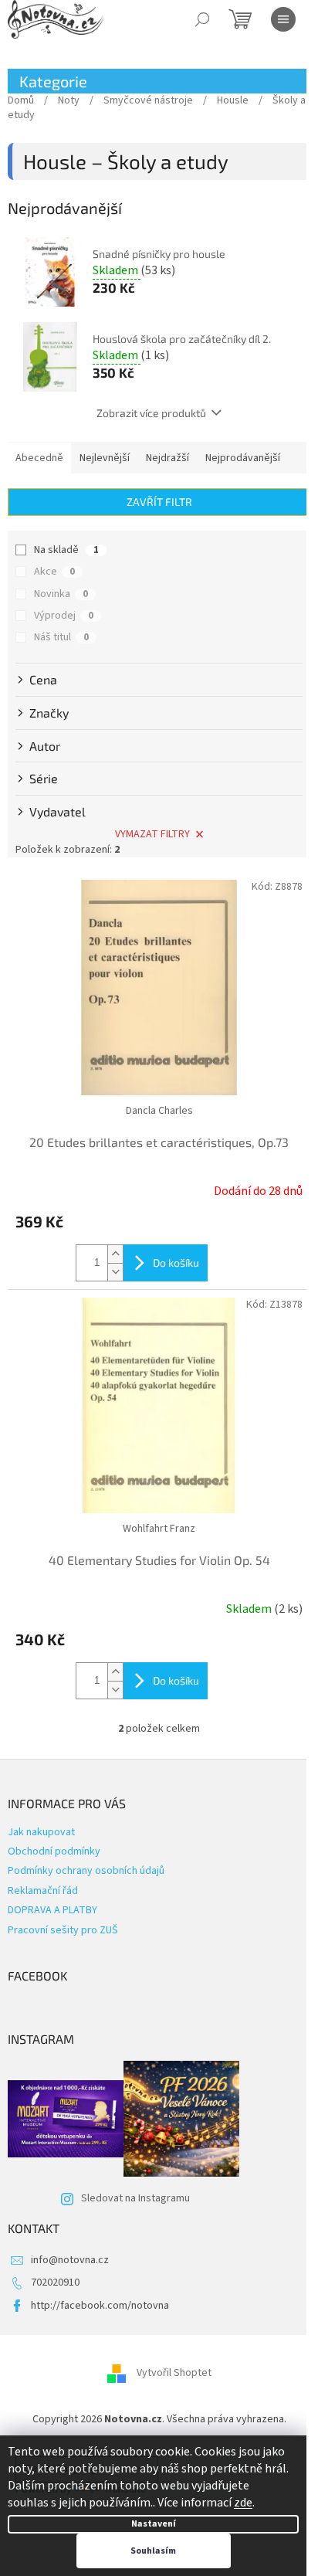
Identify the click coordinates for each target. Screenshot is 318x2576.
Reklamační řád (43, 1891)
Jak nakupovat (41, 1832)
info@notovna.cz (70, 2260)
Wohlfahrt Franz (159, 1529)
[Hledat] (202, 19)
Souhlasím (153, 2551)
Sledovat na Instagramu (135, 2198)
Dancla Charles (159, 1111)
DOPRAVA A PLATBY (52, 1910)
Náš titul (61, 637)
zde (243, 2503)
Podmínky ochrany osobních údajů (86, 1871)
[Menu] (283, 19)
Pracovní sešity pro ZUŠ (63, 1930)
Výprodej (64, 616)
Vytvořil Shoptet (174, 2373)
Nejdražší (167, 458)
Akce (54, 572)
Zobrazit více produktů (151, 413)
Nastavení (154, 2524)
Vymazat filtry (152, 834)
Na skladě (66, 550)
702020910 (55, 2282)
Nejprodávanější (243, 458)
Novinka (61, 594)
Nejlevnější (105, 458)
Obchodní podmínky (54, 1851)
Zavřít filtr (159, 502)
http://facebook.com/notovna (100, 2306)
